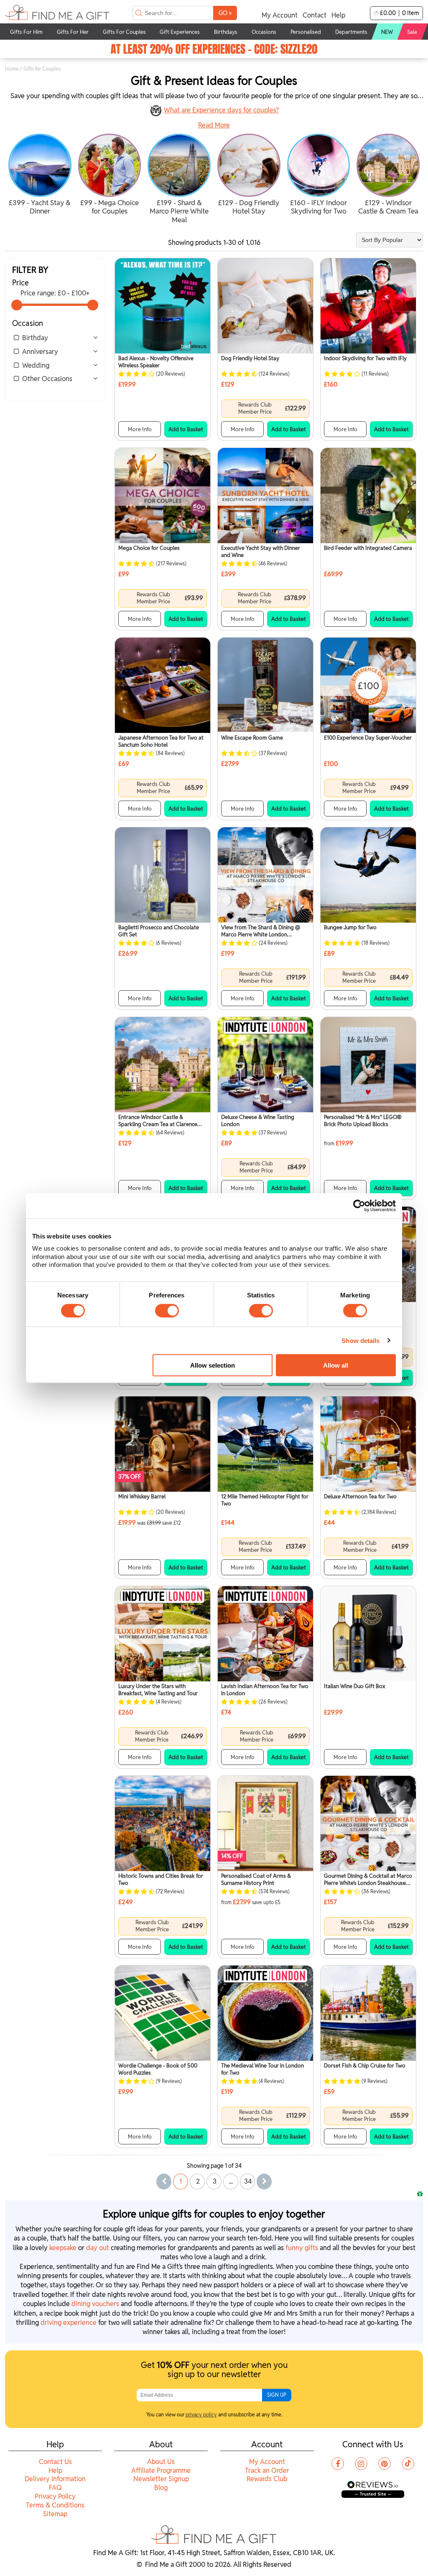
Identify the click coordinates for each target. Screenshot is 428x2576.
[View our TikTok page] (408, 2464)
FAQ (55, 2488)
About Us (161, 2462)
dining (95, 2304)
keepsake (63, 2248)
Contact (315, 15)
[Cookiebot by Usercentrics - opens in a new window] (359, 1205)
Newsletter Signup (161, 2479)
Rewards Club (267, 2479)
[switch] (167, 1310)
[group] (40, 175)
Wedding (36, 365)
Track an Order (267, 2470)
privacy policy (201, 2415)
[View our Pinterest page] (385, 2464)
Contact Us (55, 2462)
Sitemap (55, 2514)
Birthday (35, 338)
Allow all (336, 1365)
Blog (161, 2488)
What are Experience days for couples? (221, 110)
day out (98, 2248)
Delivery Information (55, 2479)
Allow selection (213, 1365)
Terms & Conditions (55, 2505)
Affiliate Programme (161, 2470)
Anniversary (40, 352)
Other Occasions (47, 379)
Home (12, 69)
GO (225, 13)
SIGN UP (277, 2395)
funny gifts (302, 2248)
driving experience (69, 2323)
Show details (360, 1340)
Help (338, 15)
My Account (280, 15)
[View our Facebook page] (338, 2464)
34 (248, 2181)
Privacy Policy (55, 2496)
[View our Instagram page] (361, 2464)
